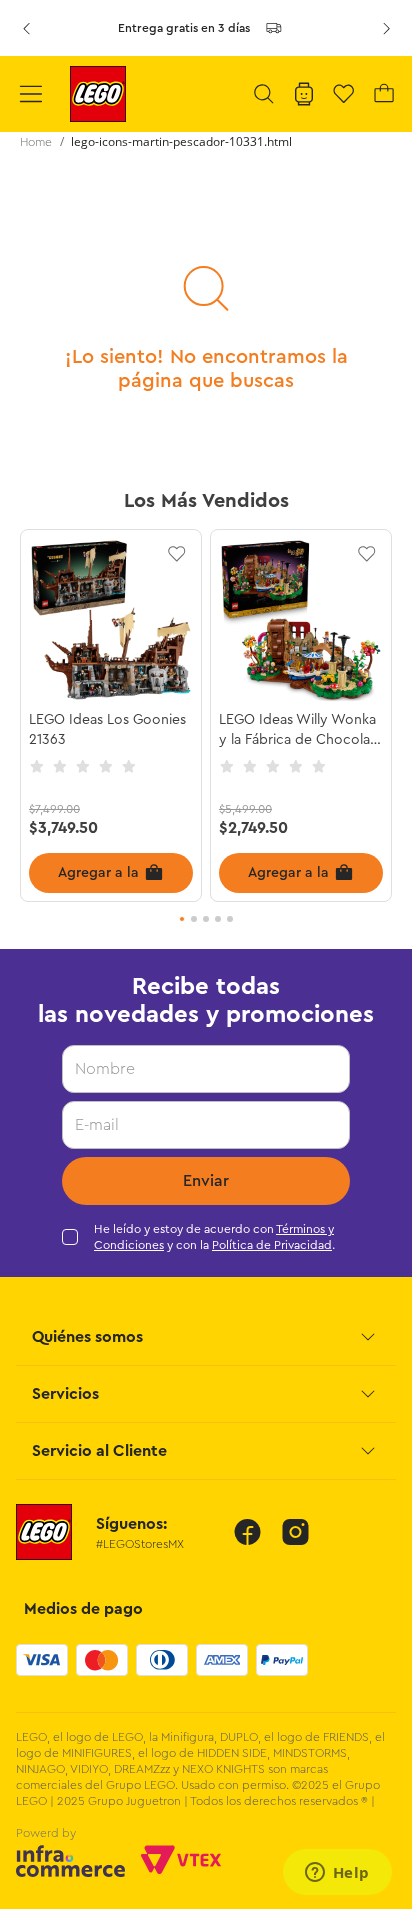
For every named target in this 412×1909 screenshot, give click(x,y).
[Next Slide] (386, 28)
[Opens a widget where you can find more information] (337, 1874)
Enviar (206, 1181)
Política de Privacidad (272, 1245)
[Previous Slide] (26, 28)
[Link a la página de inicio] (36, 142)
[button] (264, 94)
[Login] (304, 94)
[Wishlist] (344, 94)
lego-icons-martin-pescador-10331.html (181, 141)
